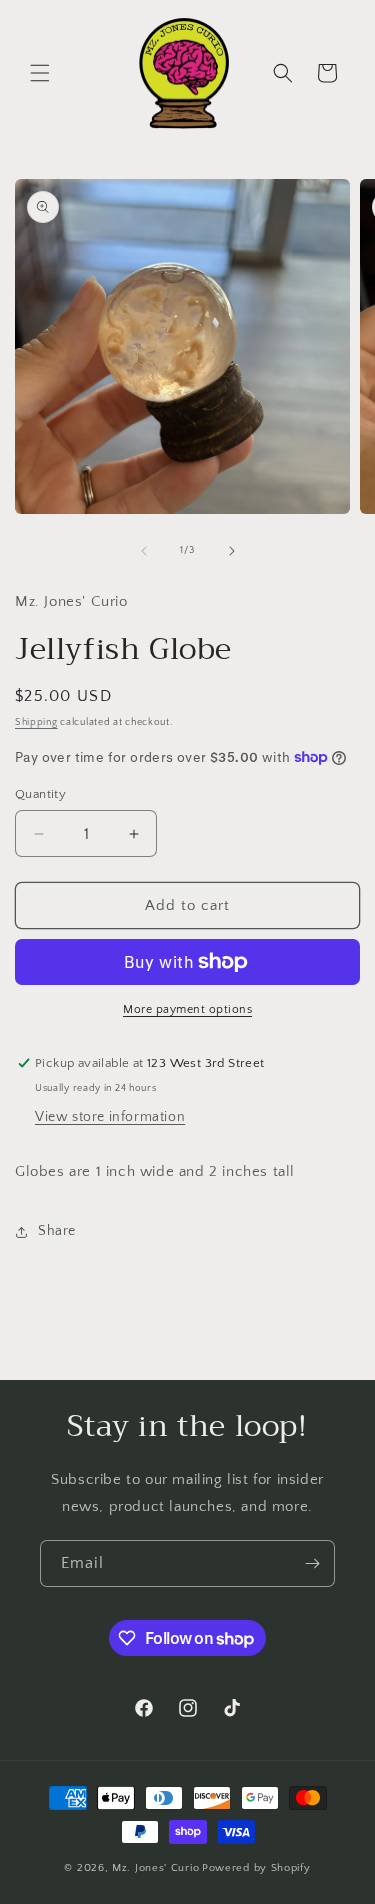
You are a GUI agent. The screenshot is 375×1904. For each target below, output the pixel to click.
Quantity (40, 794)
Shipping (36, 722)
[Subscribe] (312, 1563)
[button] (40, 73)
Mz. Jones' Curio (155, 1868)
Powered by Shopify (256, 1868)
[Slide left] (144, 551)
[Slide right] (232, 551)
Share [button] (57, 1231)
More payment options (187, 1009)
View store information (110, 1117)
